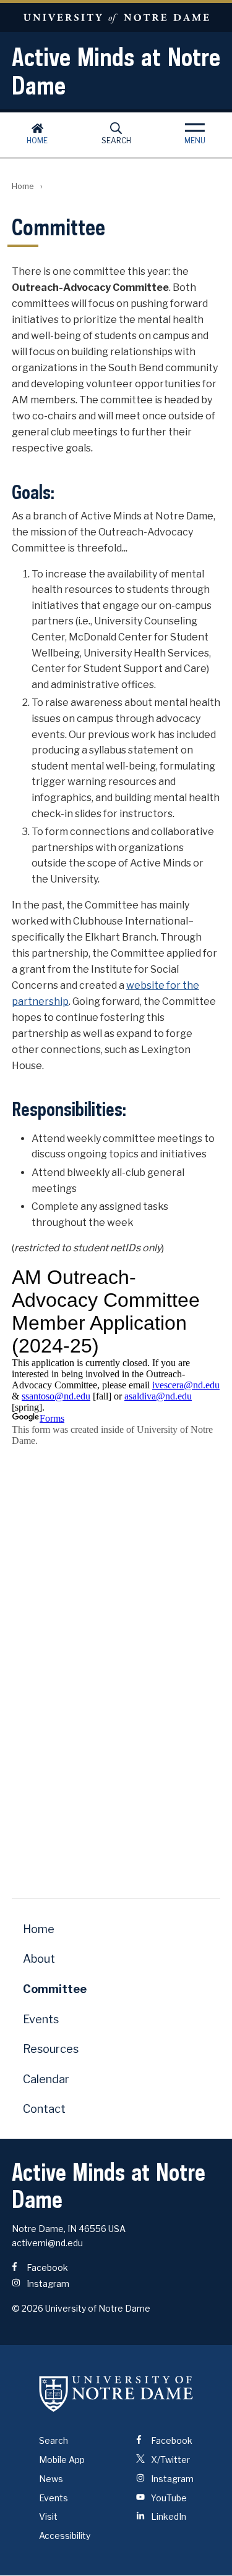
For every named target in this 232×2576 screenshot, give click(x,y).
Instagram (47, 2284)
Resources (51, 2049)
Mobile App (62, 2460)
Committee (55, 1989)
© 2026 (28, 2308)
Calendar (46, 2079)
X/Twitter (170, 2460)
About (39, 1959)
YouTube (168, 2498)
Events (41, 2019)
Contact (44, 2109)
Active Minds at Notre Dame (116, 71)
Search (116, 141)
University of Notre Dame (116, 18)
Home (37, 141)
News (51, 2479)
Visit (48, 2516)
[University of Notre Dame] (116, 2393)
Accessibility (65, 2536)
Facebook (46, 2268)
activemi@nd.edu (47, 2243)
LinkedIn (168, 2516)
